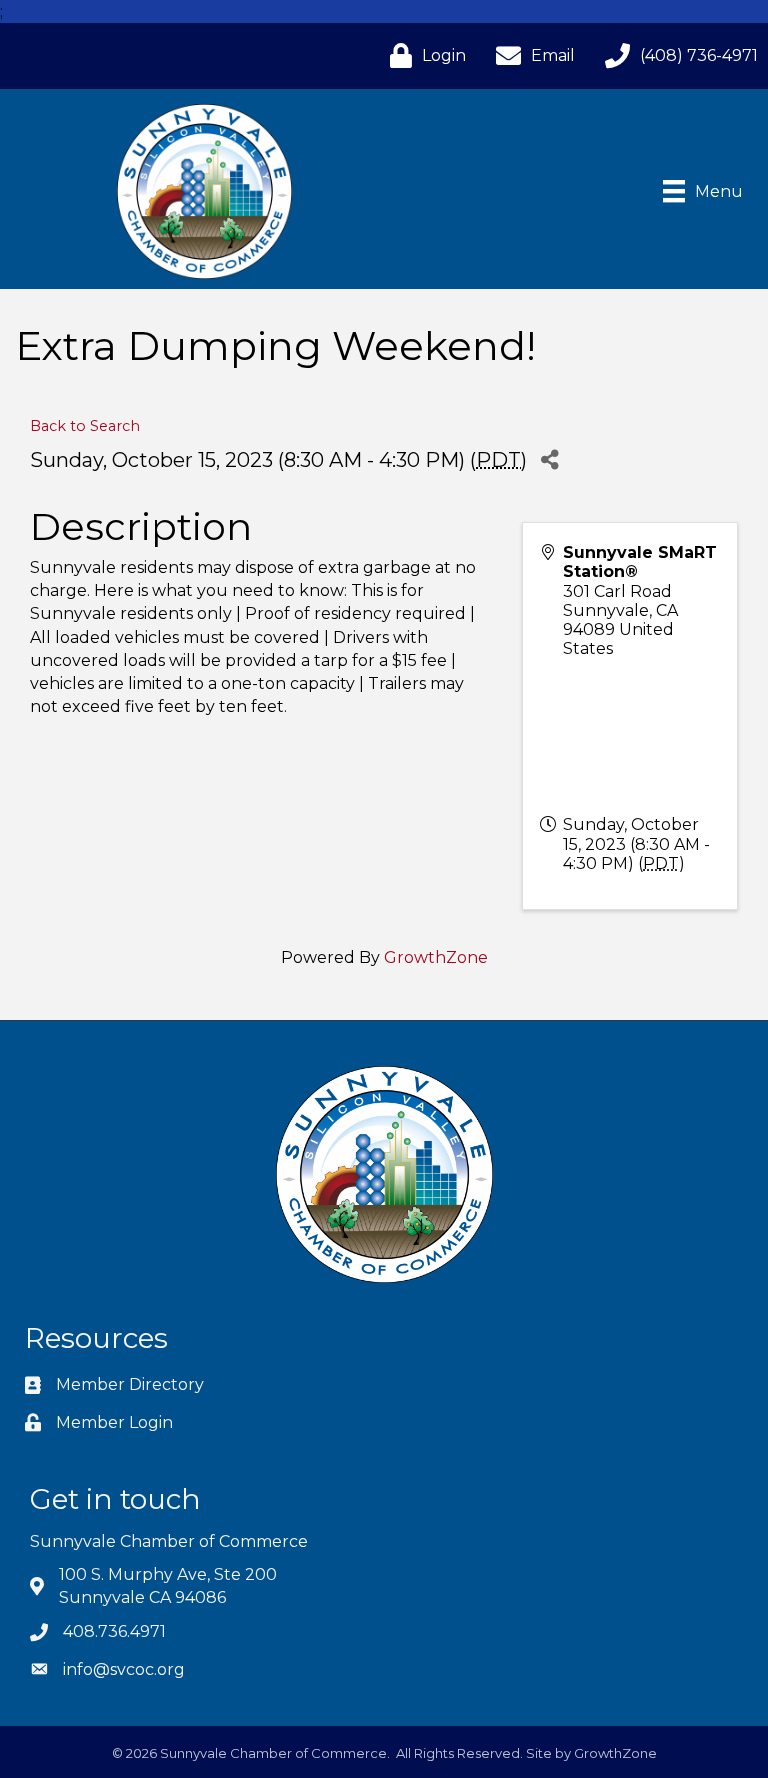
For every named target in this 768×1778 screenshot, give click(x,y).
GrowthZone (436, 957)
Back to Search (85, 426)
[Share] (549, 459)
